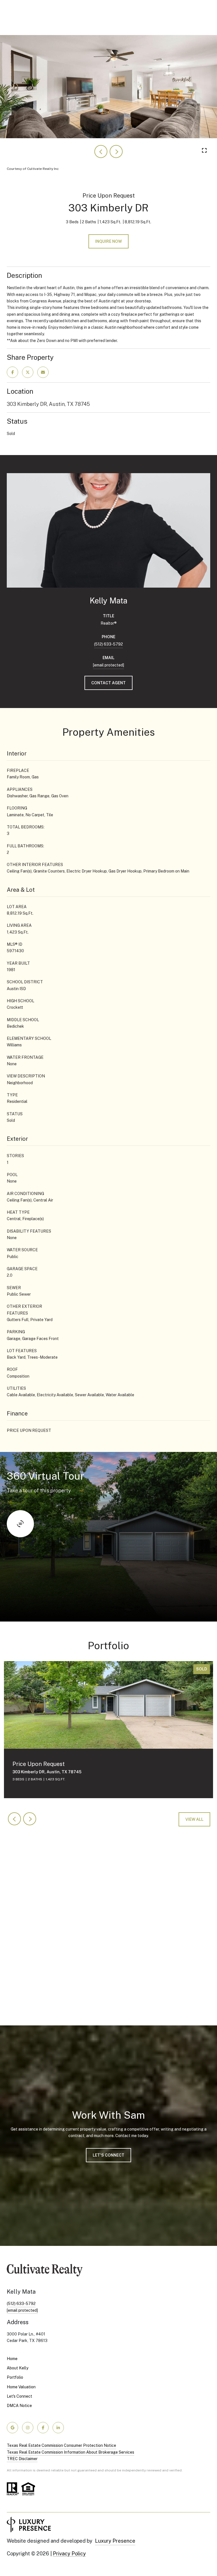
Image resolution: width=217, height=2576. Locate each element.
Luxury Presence (115, 2541)
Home (12, 2359)
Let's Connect (19, 2396)
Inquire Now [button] (108, 241)
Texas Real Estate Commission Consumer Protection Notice (61, 2445)
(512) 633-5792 (108, 644)
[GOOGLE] (12, 2428)
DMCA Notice (19, 2406)
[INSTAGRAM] (28, 2428)
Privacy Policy (69, 2554)
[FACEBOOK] (43, 2428)
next (116, 151)
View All (194, 1819)
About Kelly (18, 2368)
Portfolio (15, 2377)
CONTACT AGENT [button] (108, 683)
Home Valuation (21, 2387)
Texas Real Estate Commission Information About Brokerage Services (70, 2452)
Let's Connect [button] (108, 2155)
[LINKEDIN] (58, 2428)
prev (101, 151)
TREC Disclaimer (22, 2459)
